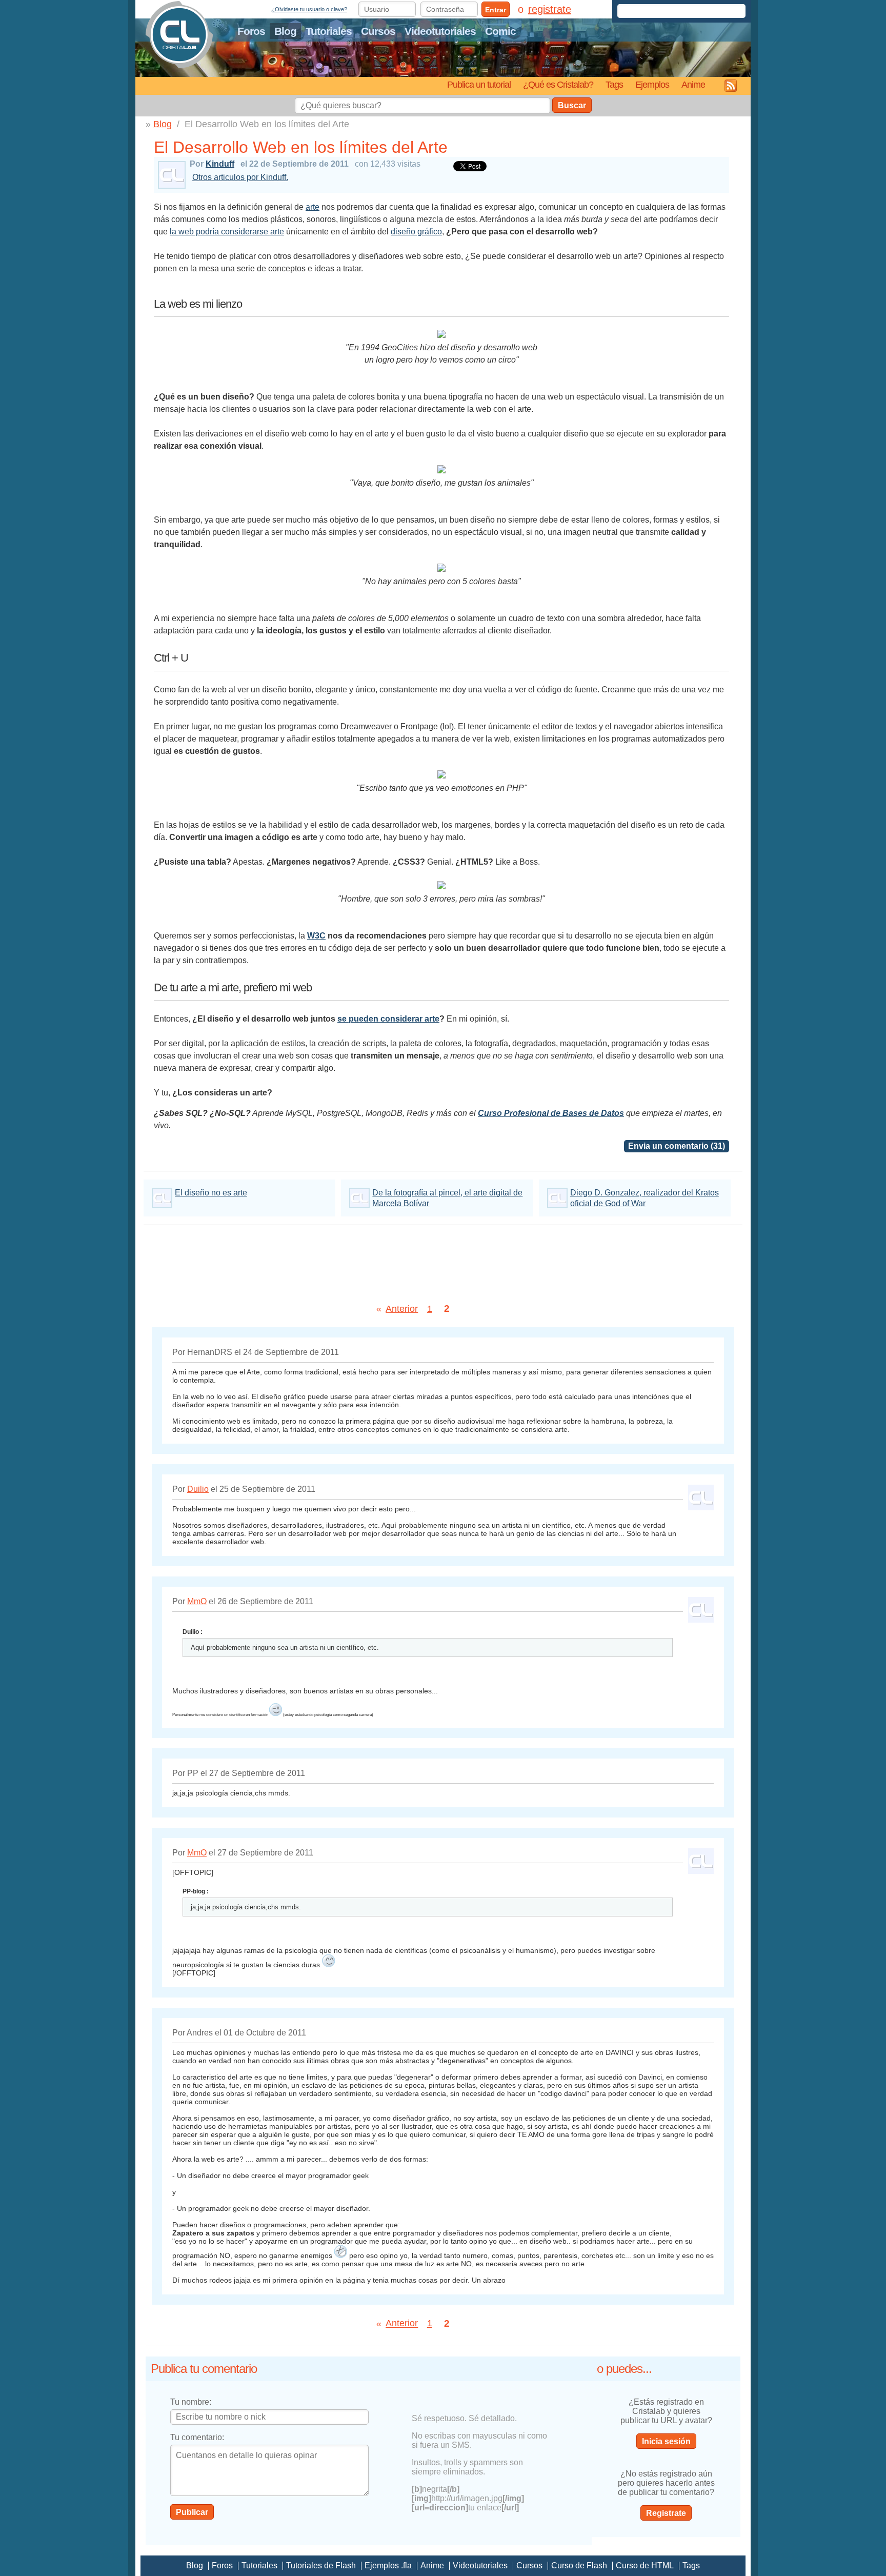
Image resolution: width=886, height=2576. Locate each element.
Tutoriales (329, 31)
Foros (251, 31)
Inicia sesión (666, 2441)
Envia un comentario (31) (677, 1146)
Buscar (572, 105)
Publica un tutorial (479, 84)
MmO (197, 1601)
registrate (550, 9)
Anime (693, 84)
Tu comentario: (197, 2437)
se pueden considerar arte (388, 1019)
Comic (500, 31)
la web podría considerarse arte (227, 232)
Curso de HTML (645, 2565)
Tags (614, 84)
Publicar (192, 2512)
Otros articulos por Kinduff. (240, 177)
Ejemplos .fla (388, 2565)
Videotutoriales (440, 31)
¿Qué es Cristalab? (558, 84)
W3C (316, 936)
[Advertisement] (443, 1261)
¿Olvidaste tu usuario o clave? (309, 9)
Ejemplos (652, 84)
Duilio (198, 1489)
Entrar (496, 10)
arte (313, 207)
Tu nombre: (191, 2402)
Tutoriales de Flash (321, 2565)
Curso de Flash (579, 2565)
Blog (285, 31)
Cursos (378, 31)
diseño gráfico (416, 232)
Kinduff (220, 164)
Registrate (666, 2513)
